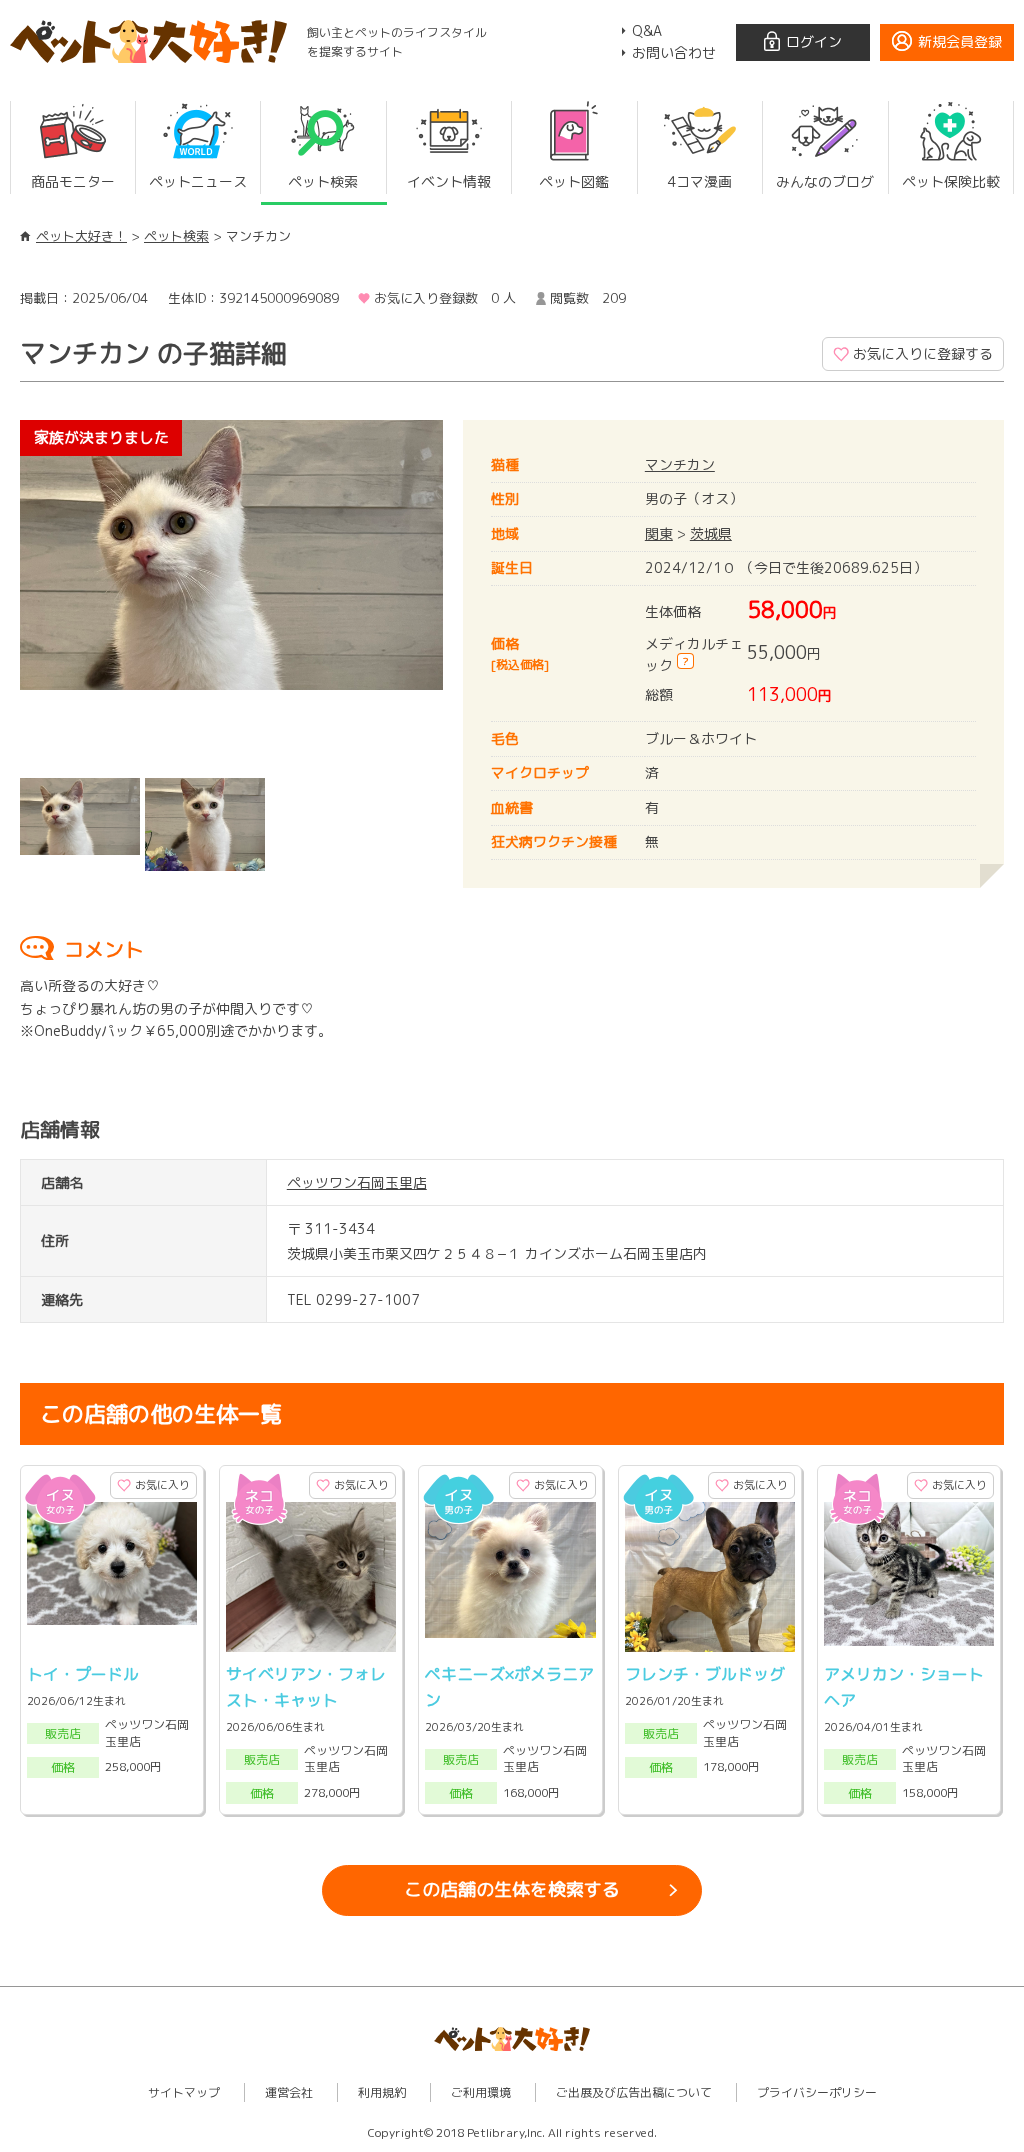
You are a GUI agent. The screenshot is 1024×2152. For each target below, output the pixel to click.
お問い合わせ (674, 52)
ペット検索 (176, 236)
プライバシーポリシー (817, 2092)
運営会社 (289, 2092)
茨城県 (711, 533)
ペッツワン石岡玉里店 (357, 1182)
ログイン (814, 41)
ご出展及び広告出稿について (634, 2092)
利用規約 (382, 2092)
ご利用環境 (481, 2092)
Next (473, 594)
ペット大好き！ (81, 236)
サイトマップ (184, 2092)
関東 (659, 533)
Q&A (647, 30)
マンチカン (680, 464)
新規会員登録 (960, 41)
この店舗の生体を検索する (512, 1889)
